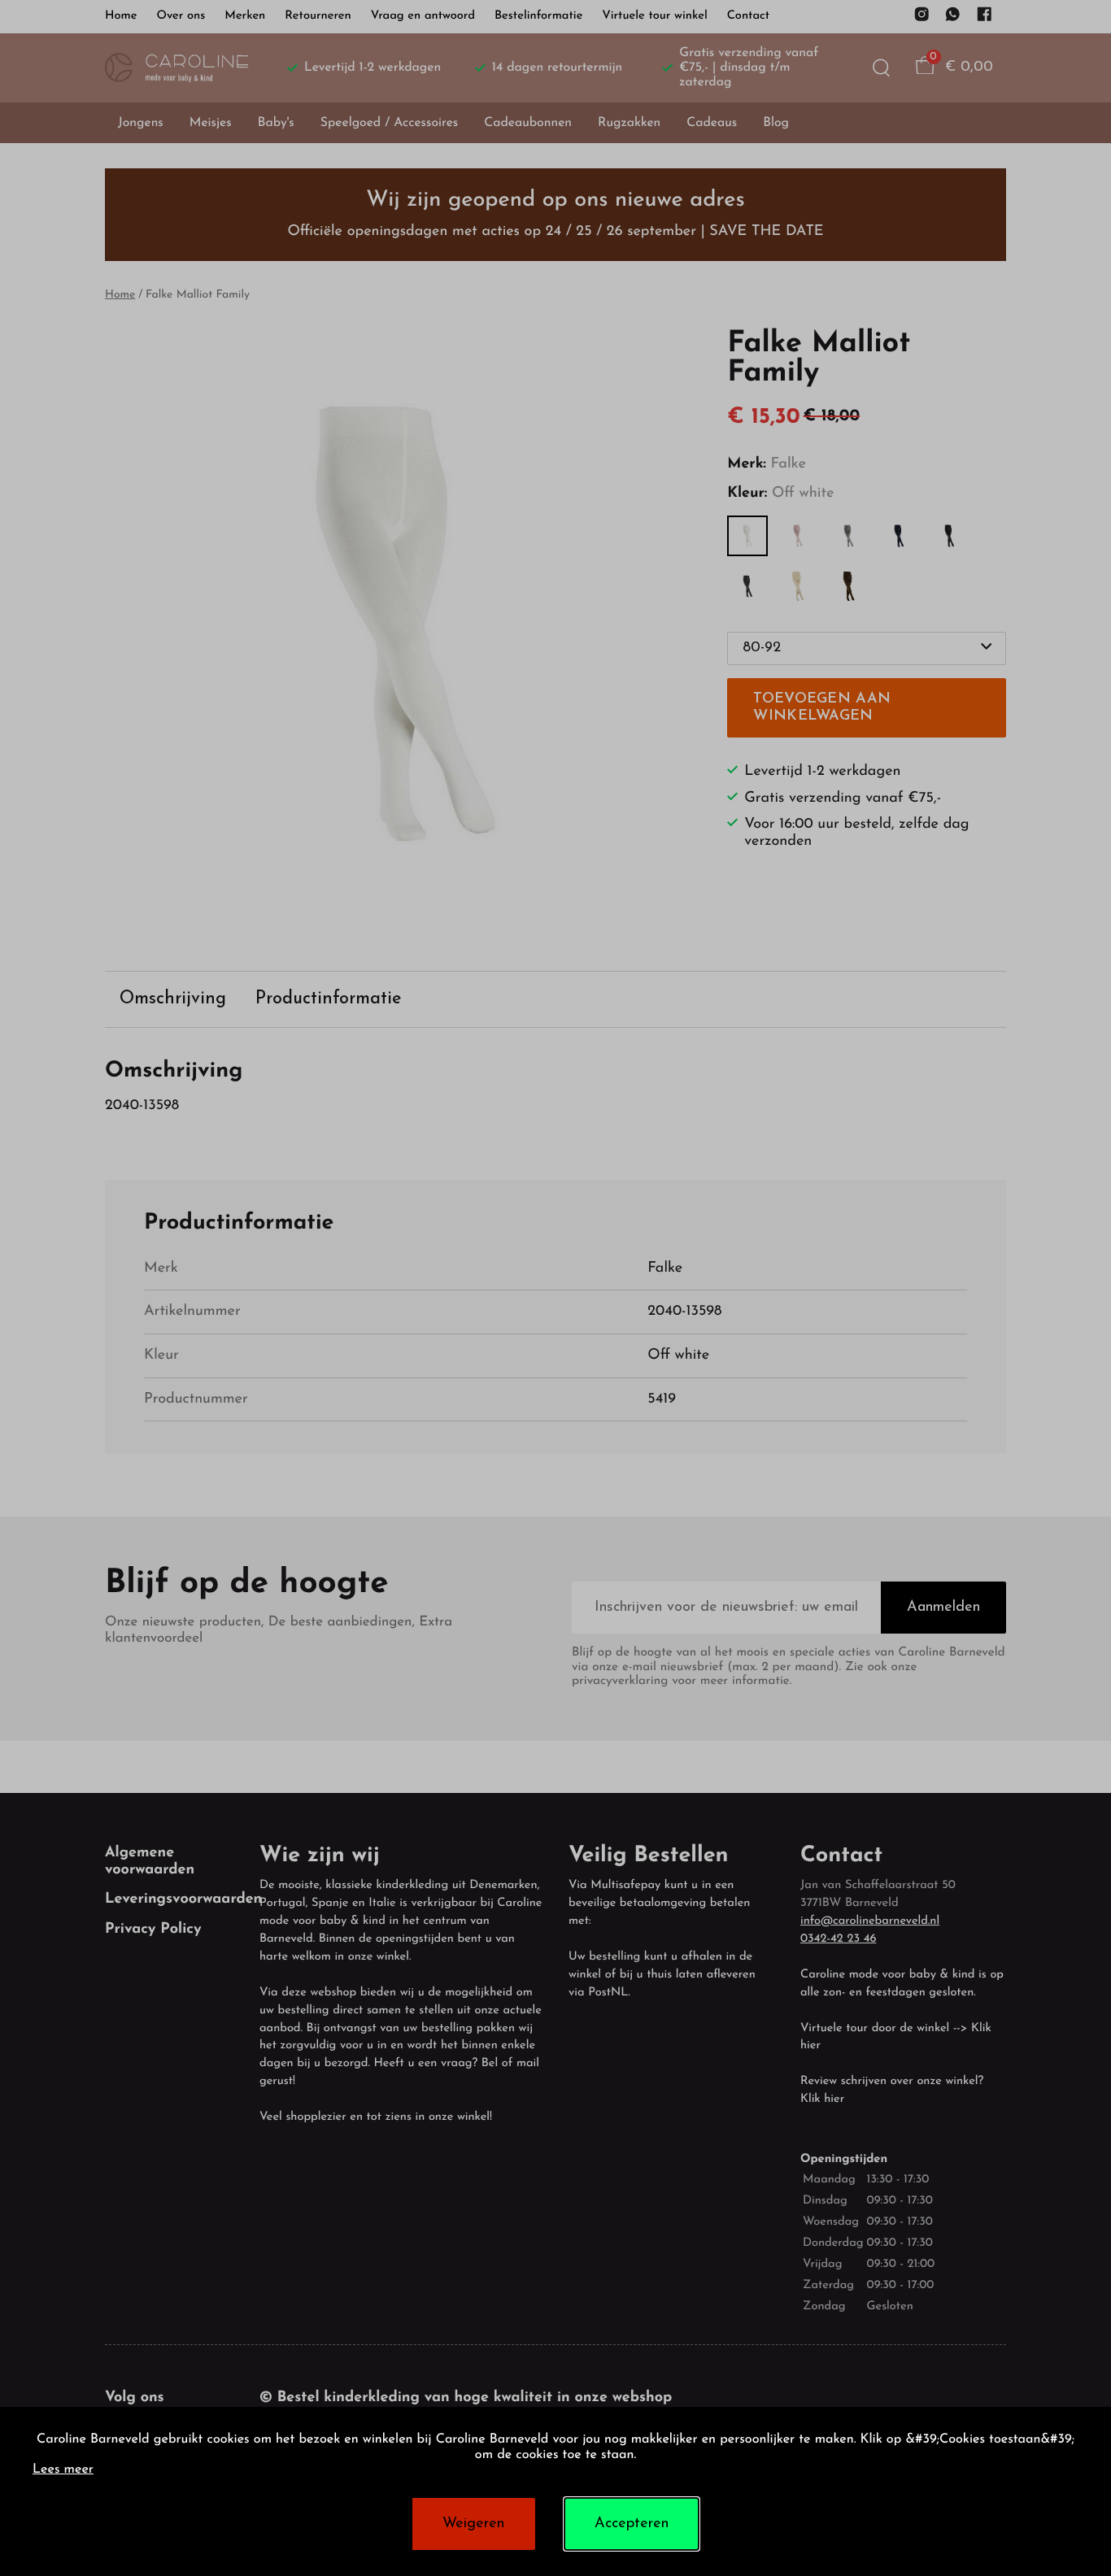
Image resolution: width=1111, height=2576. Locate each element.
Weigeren (473, 2524)
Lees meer (63, 2470)
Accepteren (632, 2524)
